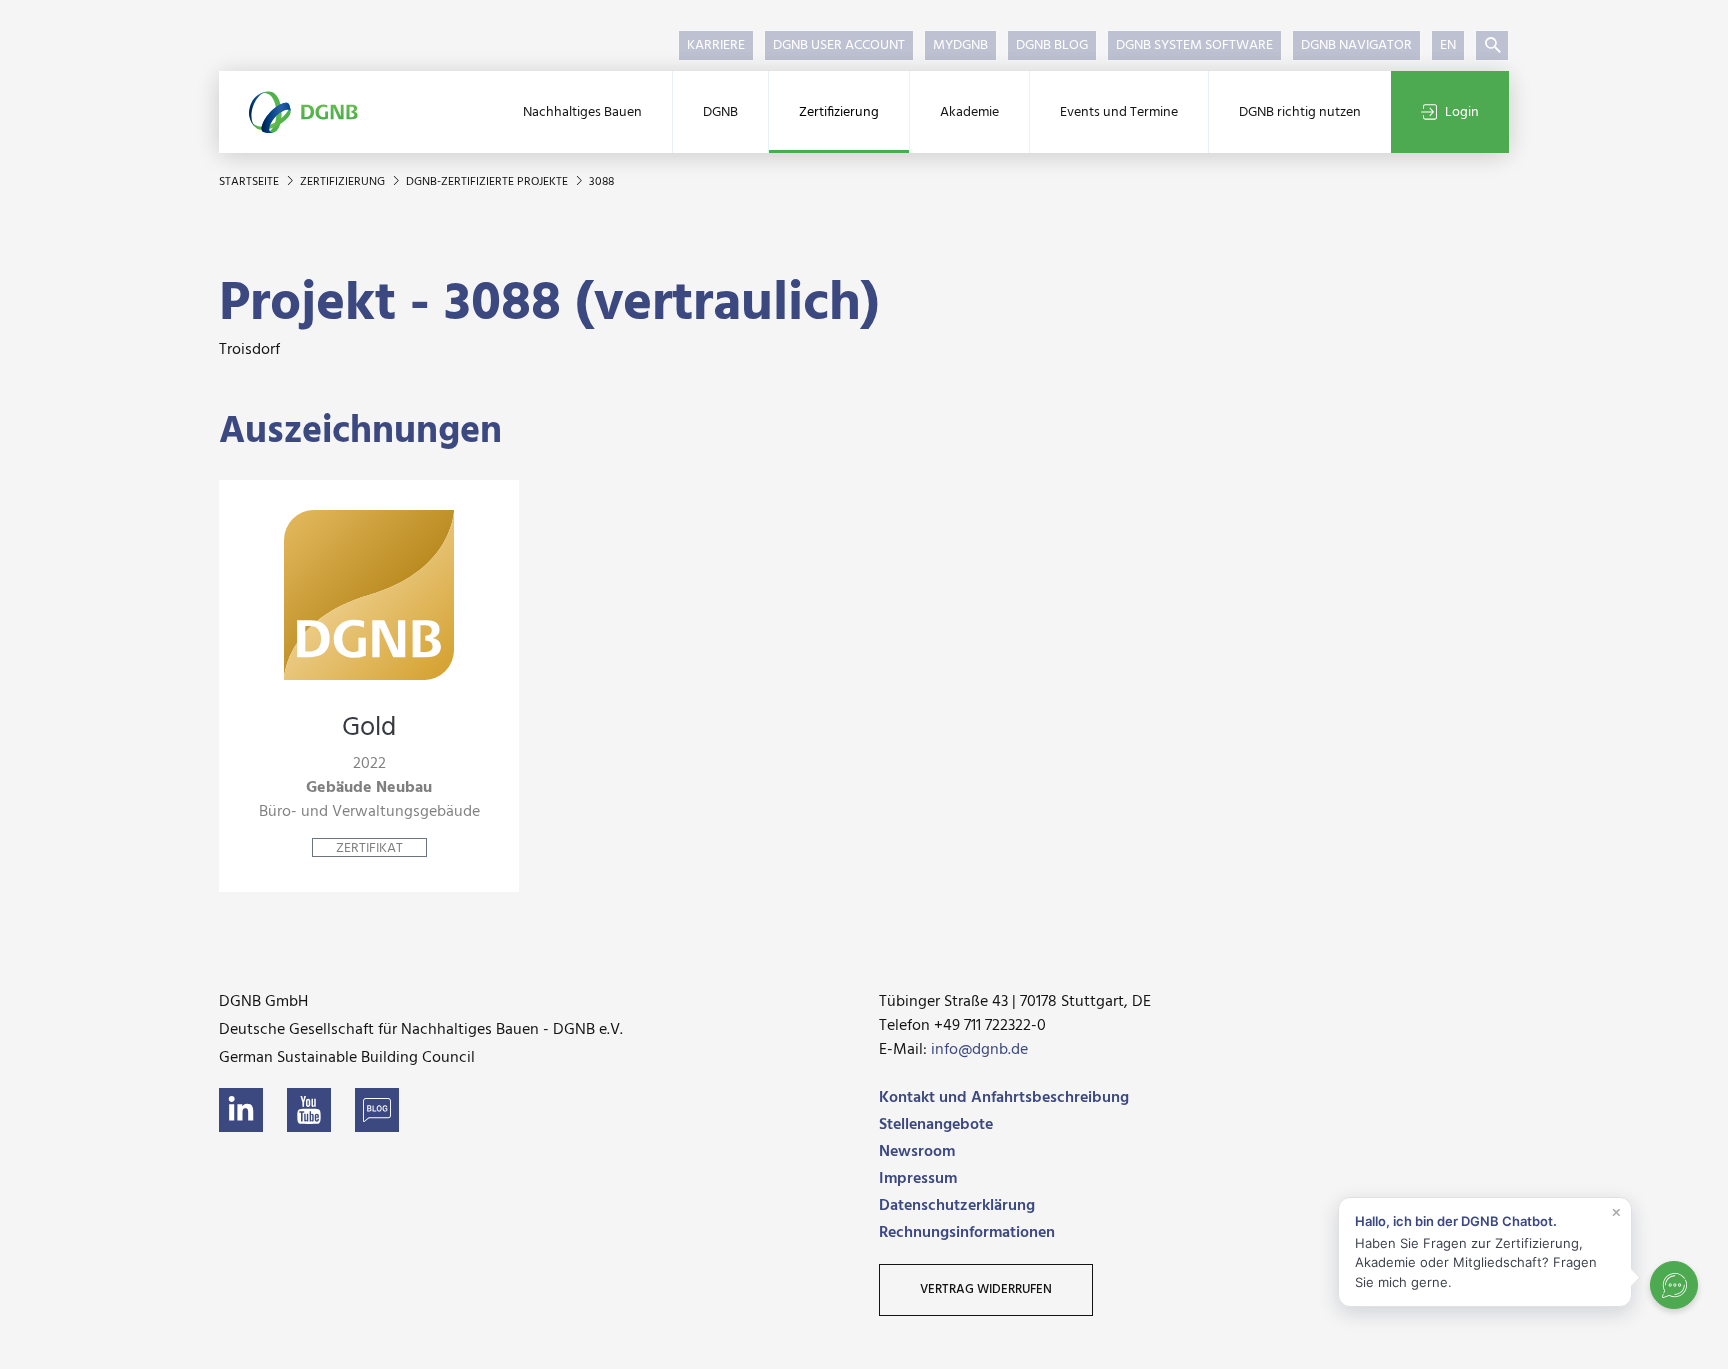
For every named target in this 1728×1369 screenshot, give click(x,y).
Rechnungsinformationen (967, 1233)
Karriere (716, 45)
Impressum (918, 1179)
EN (1448, 45)
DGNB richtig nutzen (1300, 112)
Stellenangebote (936, 1125)
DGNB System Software (1194, 45)
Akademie (969, 112)
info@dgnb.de (979, 1050)
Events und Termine (1119, 112)
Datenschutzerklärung (957, 1206)
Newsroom (917, 1152)
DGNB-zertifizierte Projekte (488, 182)
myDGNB (960, 45)
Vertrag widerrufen (986, 1289)
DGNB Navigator (1356, 45)
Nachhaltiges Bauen (582, 112)
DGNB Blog (1052, 45)
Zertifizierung (839, 112)
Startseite (250, 182)
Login (1462, 112)
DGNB (720, 112)
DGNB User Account (839, 45)
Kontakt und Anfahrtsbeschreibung (1004, 1098)
